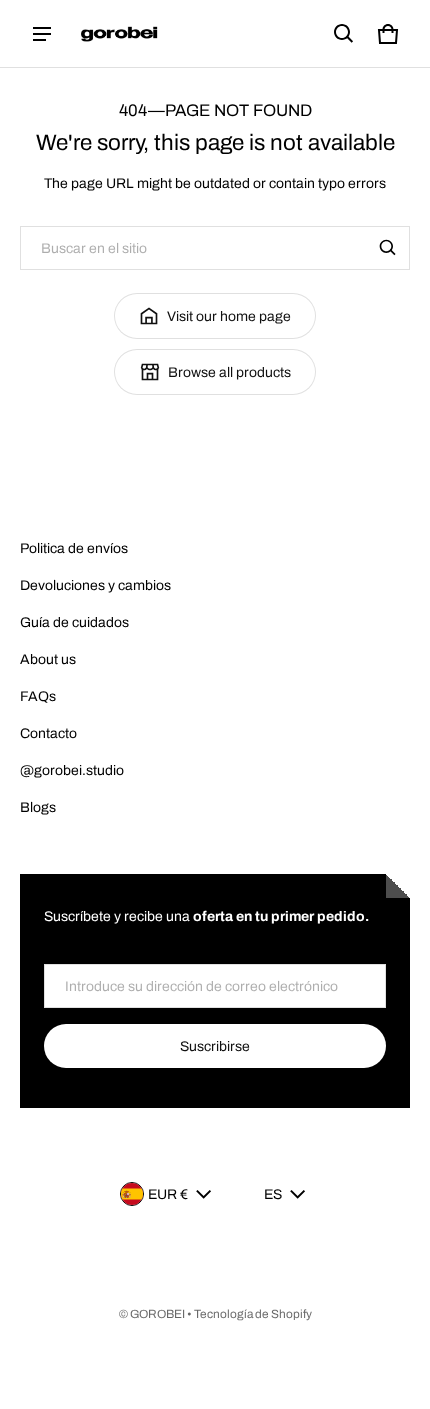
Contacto (48, 733)
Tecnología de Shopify (253, 1314)
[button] (344, 34)
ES (273, 1194)
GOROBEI (157, 1314)
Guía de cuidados (74, 622)
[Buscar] (388, 248)
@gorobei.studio (72, 770)
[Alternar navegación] (42, 34)
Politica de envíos (74, 548)
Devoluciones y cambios (95, 585)
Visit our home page (229, 316)
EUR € (168, 1194)
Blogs (38, 807)
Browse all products (229, 372)
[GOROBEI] (121, 34)
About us (48, 659)
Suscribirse (215, 1046)
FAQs (38, 696)
